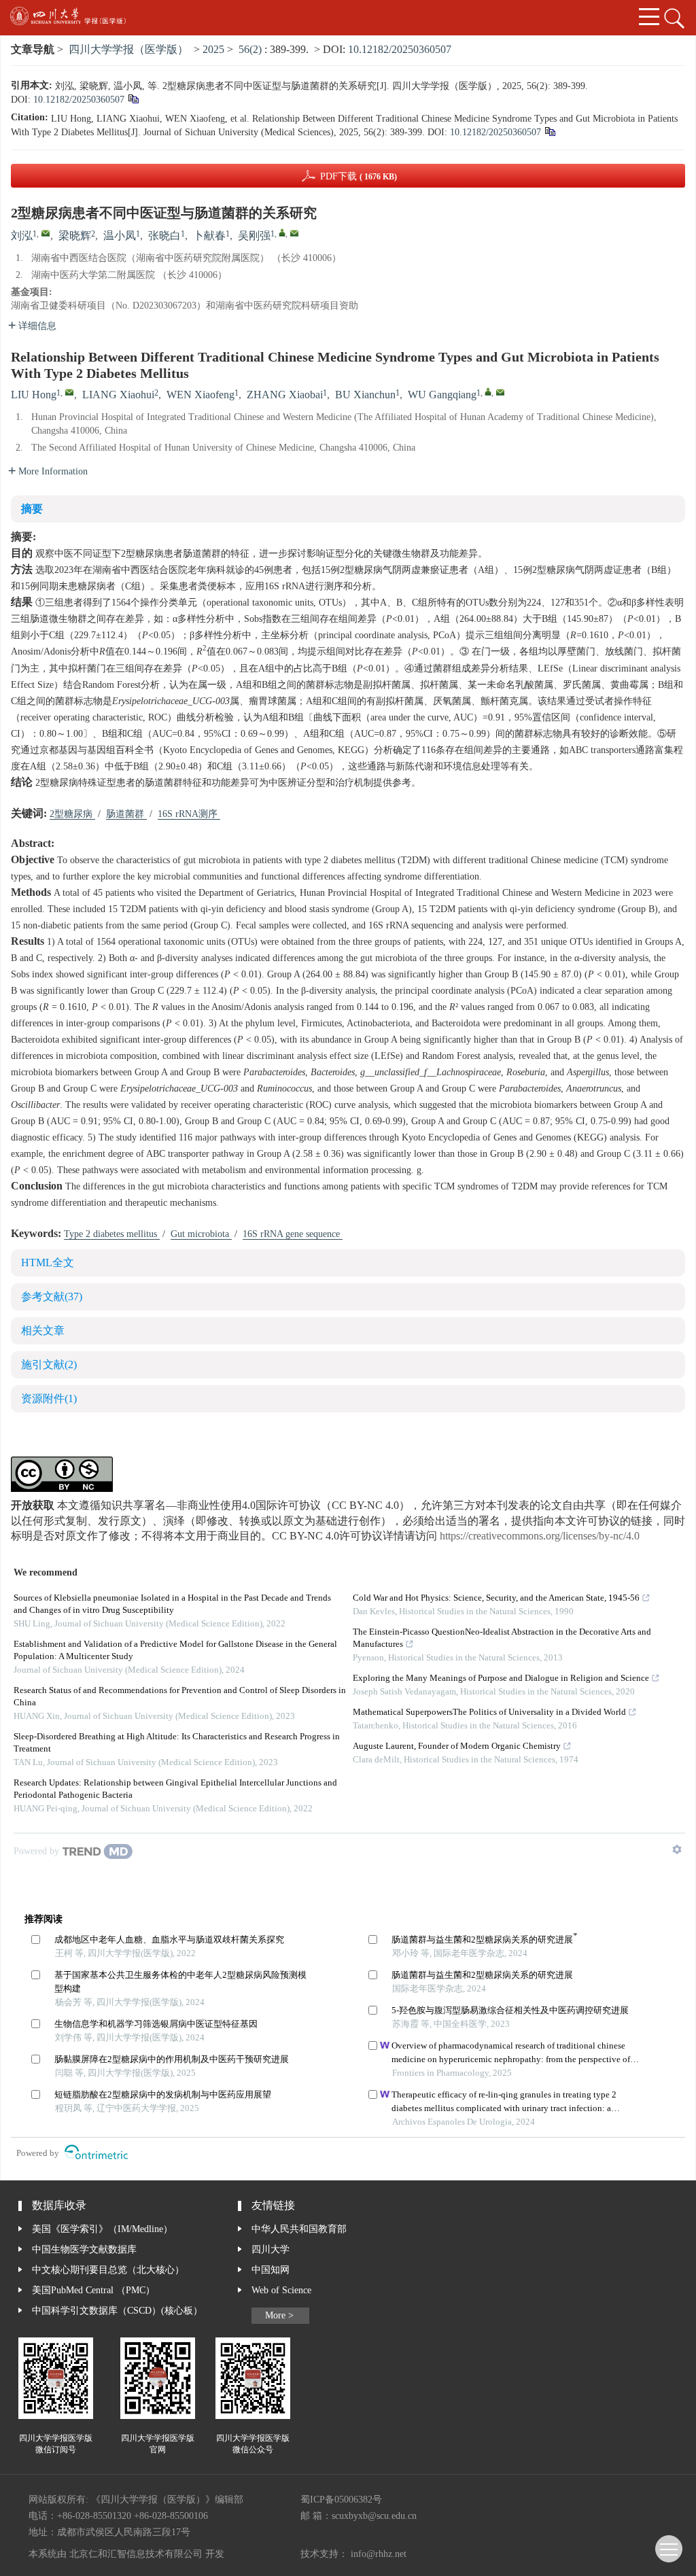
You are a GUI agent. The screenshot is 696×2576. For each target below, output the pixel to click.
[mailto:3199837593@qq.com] (46, 233)
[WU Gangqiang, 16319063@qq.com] (488, 391)
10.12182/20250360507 (400, 50)
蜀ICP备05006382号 (341, 2500)
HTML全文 (48, 1263)
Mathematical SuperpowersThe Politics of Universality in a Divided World (489, 1712)
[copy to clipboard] (550, 133)
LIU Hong (34, 395)
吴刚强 (254, 236)
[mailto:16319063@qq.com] (294, 233)
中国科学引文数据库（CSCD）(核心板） (117, 2311)
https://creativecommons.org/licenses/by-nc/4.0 (540, 1536)
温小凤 (120, 236)
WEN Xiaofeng (201, 395)
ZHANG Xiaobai (285, 395)
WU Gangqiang (442, 395)
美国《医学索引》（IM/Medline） (102, 2229)
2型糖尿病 (72, 814)
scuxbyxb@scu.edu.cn (374, 2516)
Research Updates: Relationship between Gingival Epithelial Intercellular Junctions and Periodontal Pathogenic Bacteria (175, 1789)
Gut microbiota (201, 1234)
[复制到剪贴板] (133, 101)
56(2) (251, 50)
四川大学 (271, 2250)
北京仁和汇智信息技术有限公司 (136, 2554)
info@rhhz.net (379, 2554)
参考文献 (52, 1297)
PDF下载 (359, 177)
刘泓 (22, 236)
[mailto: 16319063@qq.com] (500, 392)
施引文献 (49, 1365)
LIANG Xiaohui (118, 395)
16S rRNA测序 (189, 814)
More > (279, 2316)
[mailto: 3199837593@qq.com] (69, 392)
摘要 (32, 509)
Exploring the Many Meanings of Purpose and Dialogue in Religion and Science (501, 1678)
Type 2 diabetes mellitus (112, 1234)
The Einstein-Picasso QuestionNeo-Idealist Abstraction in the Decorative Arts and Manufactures (502, 1638)
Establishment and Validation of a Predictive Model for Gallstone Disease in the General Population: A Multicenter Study (175, 1651)
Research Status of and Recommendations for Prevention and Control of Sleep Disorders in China (180, 1697)
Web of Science (281, 2291)
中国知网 (271, 2270)
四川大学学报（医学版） (128, 50)
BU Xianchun (365, 395)
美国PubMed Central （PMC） (93, 2291)
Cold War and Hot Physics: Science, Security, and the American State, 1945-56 (496, 1598)
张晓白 (164, 236)
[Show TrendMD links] (677, 1849)
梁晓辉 (75, 236)
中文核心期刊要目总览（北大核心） (108, 2270)
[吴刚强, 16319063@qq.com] (282, 232)
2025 (213, 50)
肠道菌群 (126, 814)
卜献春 (209, 236)
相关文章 (43, 1331)
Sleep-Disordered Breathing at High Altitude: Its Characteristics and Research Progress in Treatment (177, 1743)
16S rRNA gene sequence (293, 1234)
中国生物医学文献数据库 (84, 2250)
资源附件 (49, 1399)
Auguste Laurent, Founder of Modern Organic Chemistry (457, 1746)
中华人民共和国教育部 (299, 2229)
